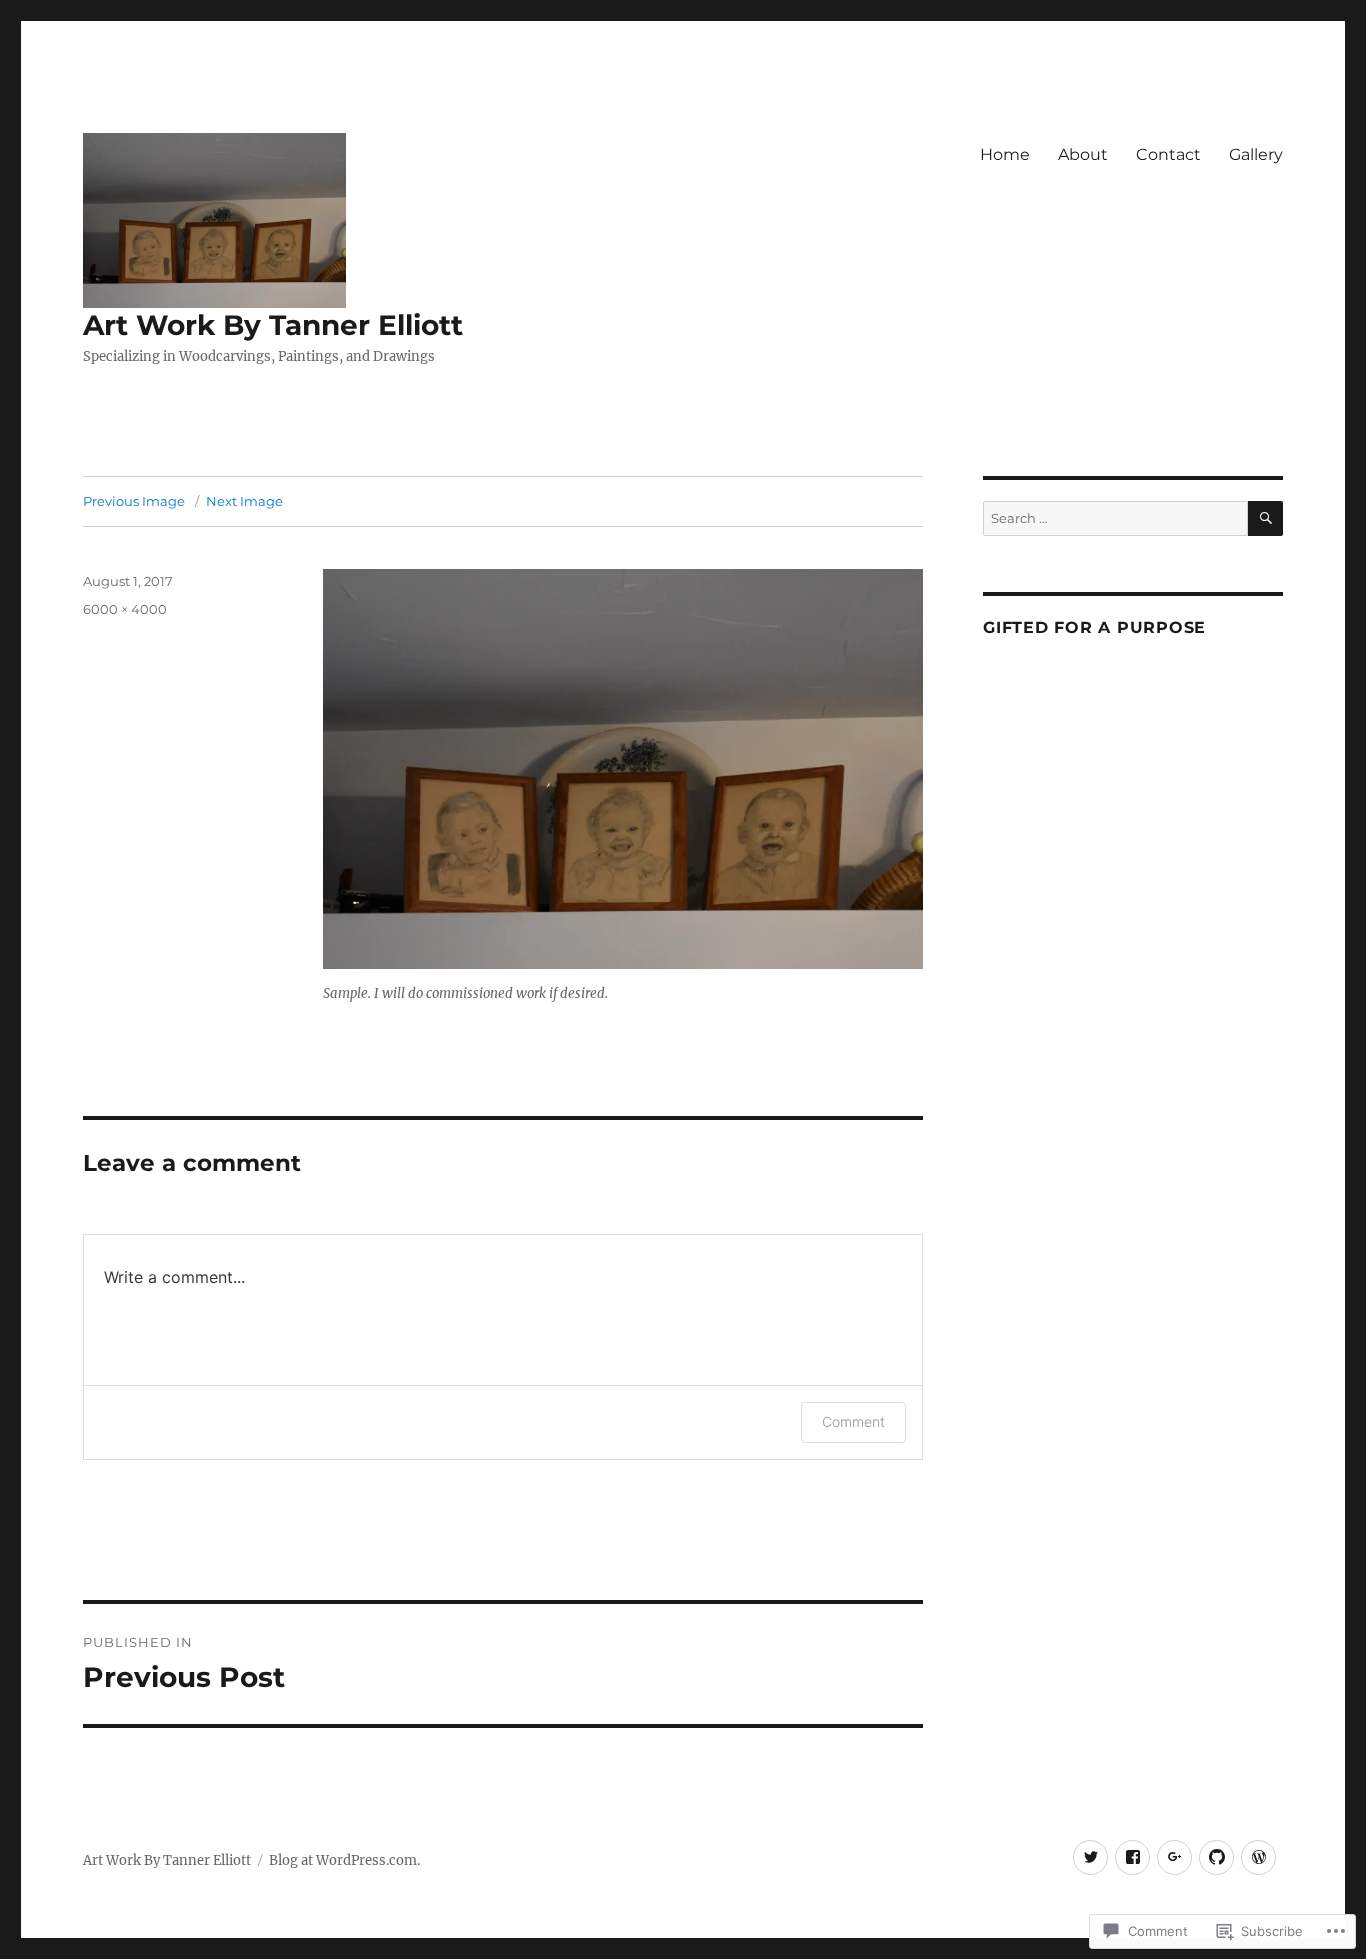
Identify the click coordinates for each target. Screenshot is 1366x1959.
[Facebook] (1132, 1857)
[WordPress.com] (1258, 1857)
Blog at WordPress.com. (344, 1860)
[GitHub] (1216, 1857)
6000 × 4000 (125, 609)
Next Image (244, 501)
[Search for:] (1115, 518)
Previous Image (134, 501)
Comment (853, 1421)
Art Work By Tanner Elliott (273, 325)
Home (1005, 154)
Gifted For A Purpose (1094, 627)
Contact (1168, 154)
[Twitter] (1090, 1857)
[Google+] (1174, 1857)
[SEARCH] (1265, 518)
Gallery (1256, 154)
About (1083, 154)
